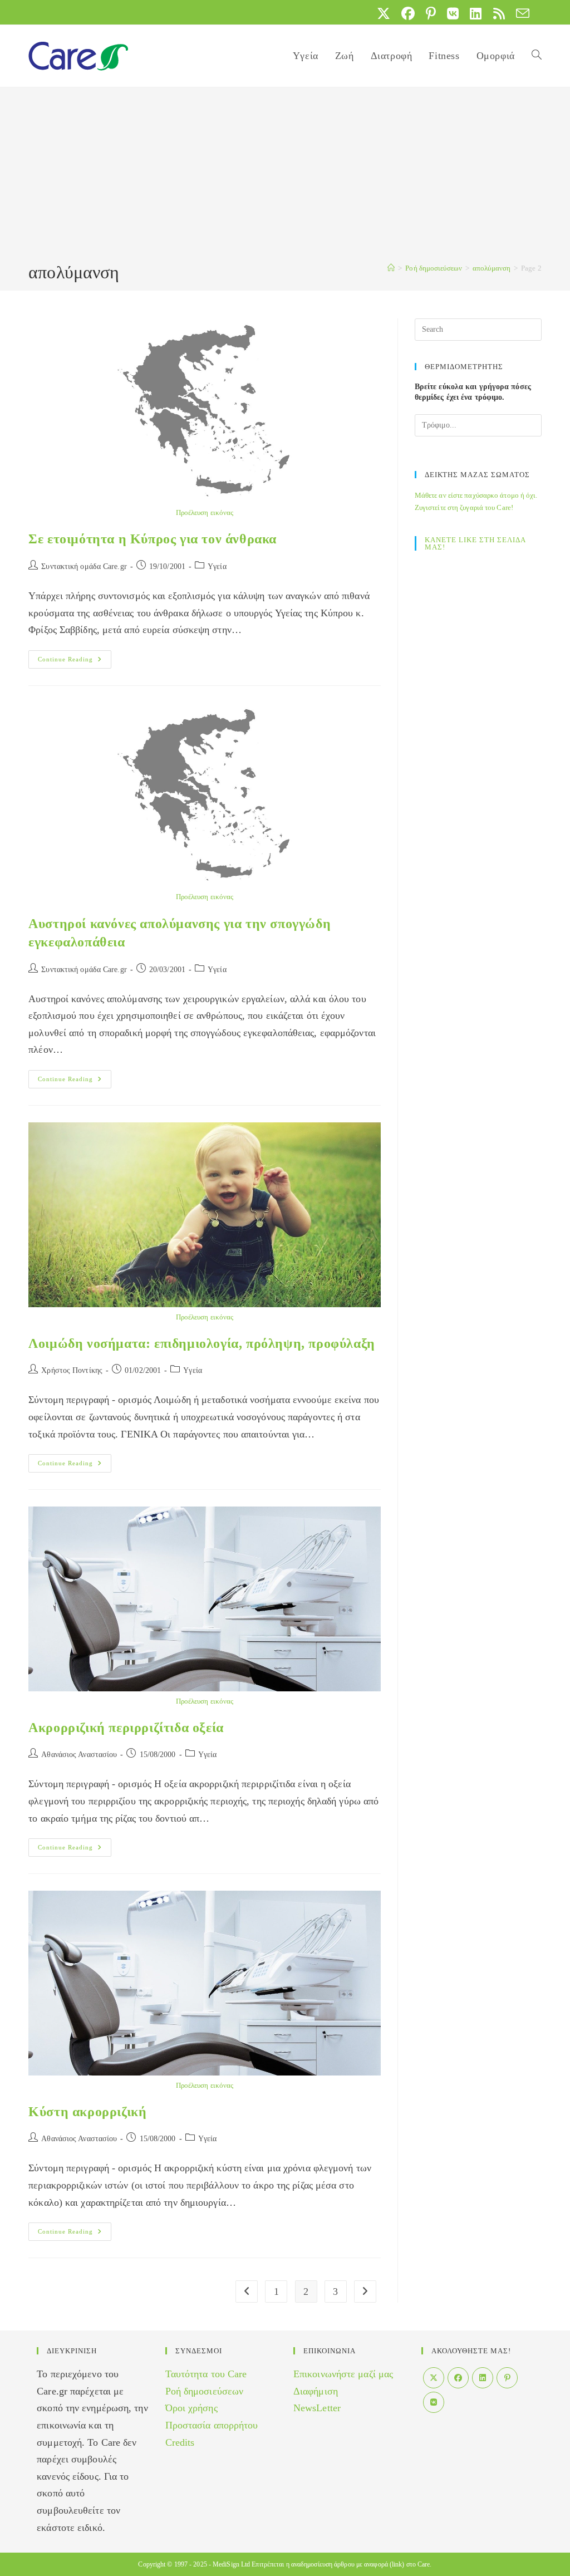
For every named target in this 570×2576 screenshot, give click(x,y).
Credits (180, 2442)
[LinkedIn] (483, 2378)
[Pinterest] (507, 2378)
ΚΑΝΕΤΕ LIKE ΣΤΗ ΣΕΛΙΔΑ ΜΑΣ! (475, 543)
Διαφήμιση (316, 2391)
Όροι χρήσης (191, 2408)
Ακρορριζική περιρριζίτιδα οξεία (126, 1728)
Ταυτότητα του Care (206, 2374)
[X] (434, 2378)
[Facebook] (458, 2378)
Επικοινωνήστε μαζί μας (343, 2374)
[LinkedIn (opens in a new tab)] (476, 13)
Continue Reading (75, 662)
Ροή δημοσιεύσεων (205, 2391)
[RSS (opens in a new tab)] (499, 13)
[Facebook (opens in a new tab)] (408, 13)
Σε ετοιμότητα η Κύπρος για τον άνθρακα (153, 539)
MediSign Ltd (231, 2564)
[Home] (391, 268)
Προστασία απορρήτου (212, 2425)
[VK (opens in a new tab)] (453, 13)
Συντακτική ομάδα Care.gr (84, 566)
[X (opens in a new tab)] (384, 13)
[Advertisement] (285, 176)
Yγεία (217, 566)
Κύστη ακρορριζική (87, 2112)
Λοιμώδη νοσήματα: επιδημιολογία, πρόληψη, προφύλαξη (202, 1343)
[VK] (434, 2402)
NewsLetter (317, 2408)
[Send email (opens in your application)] (520, 13)
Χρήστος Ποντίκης (72, 1370)
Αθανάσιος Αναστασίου (79, 1755)
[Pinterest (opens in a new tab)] (431, 13)
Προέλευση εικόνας (205, 512)
